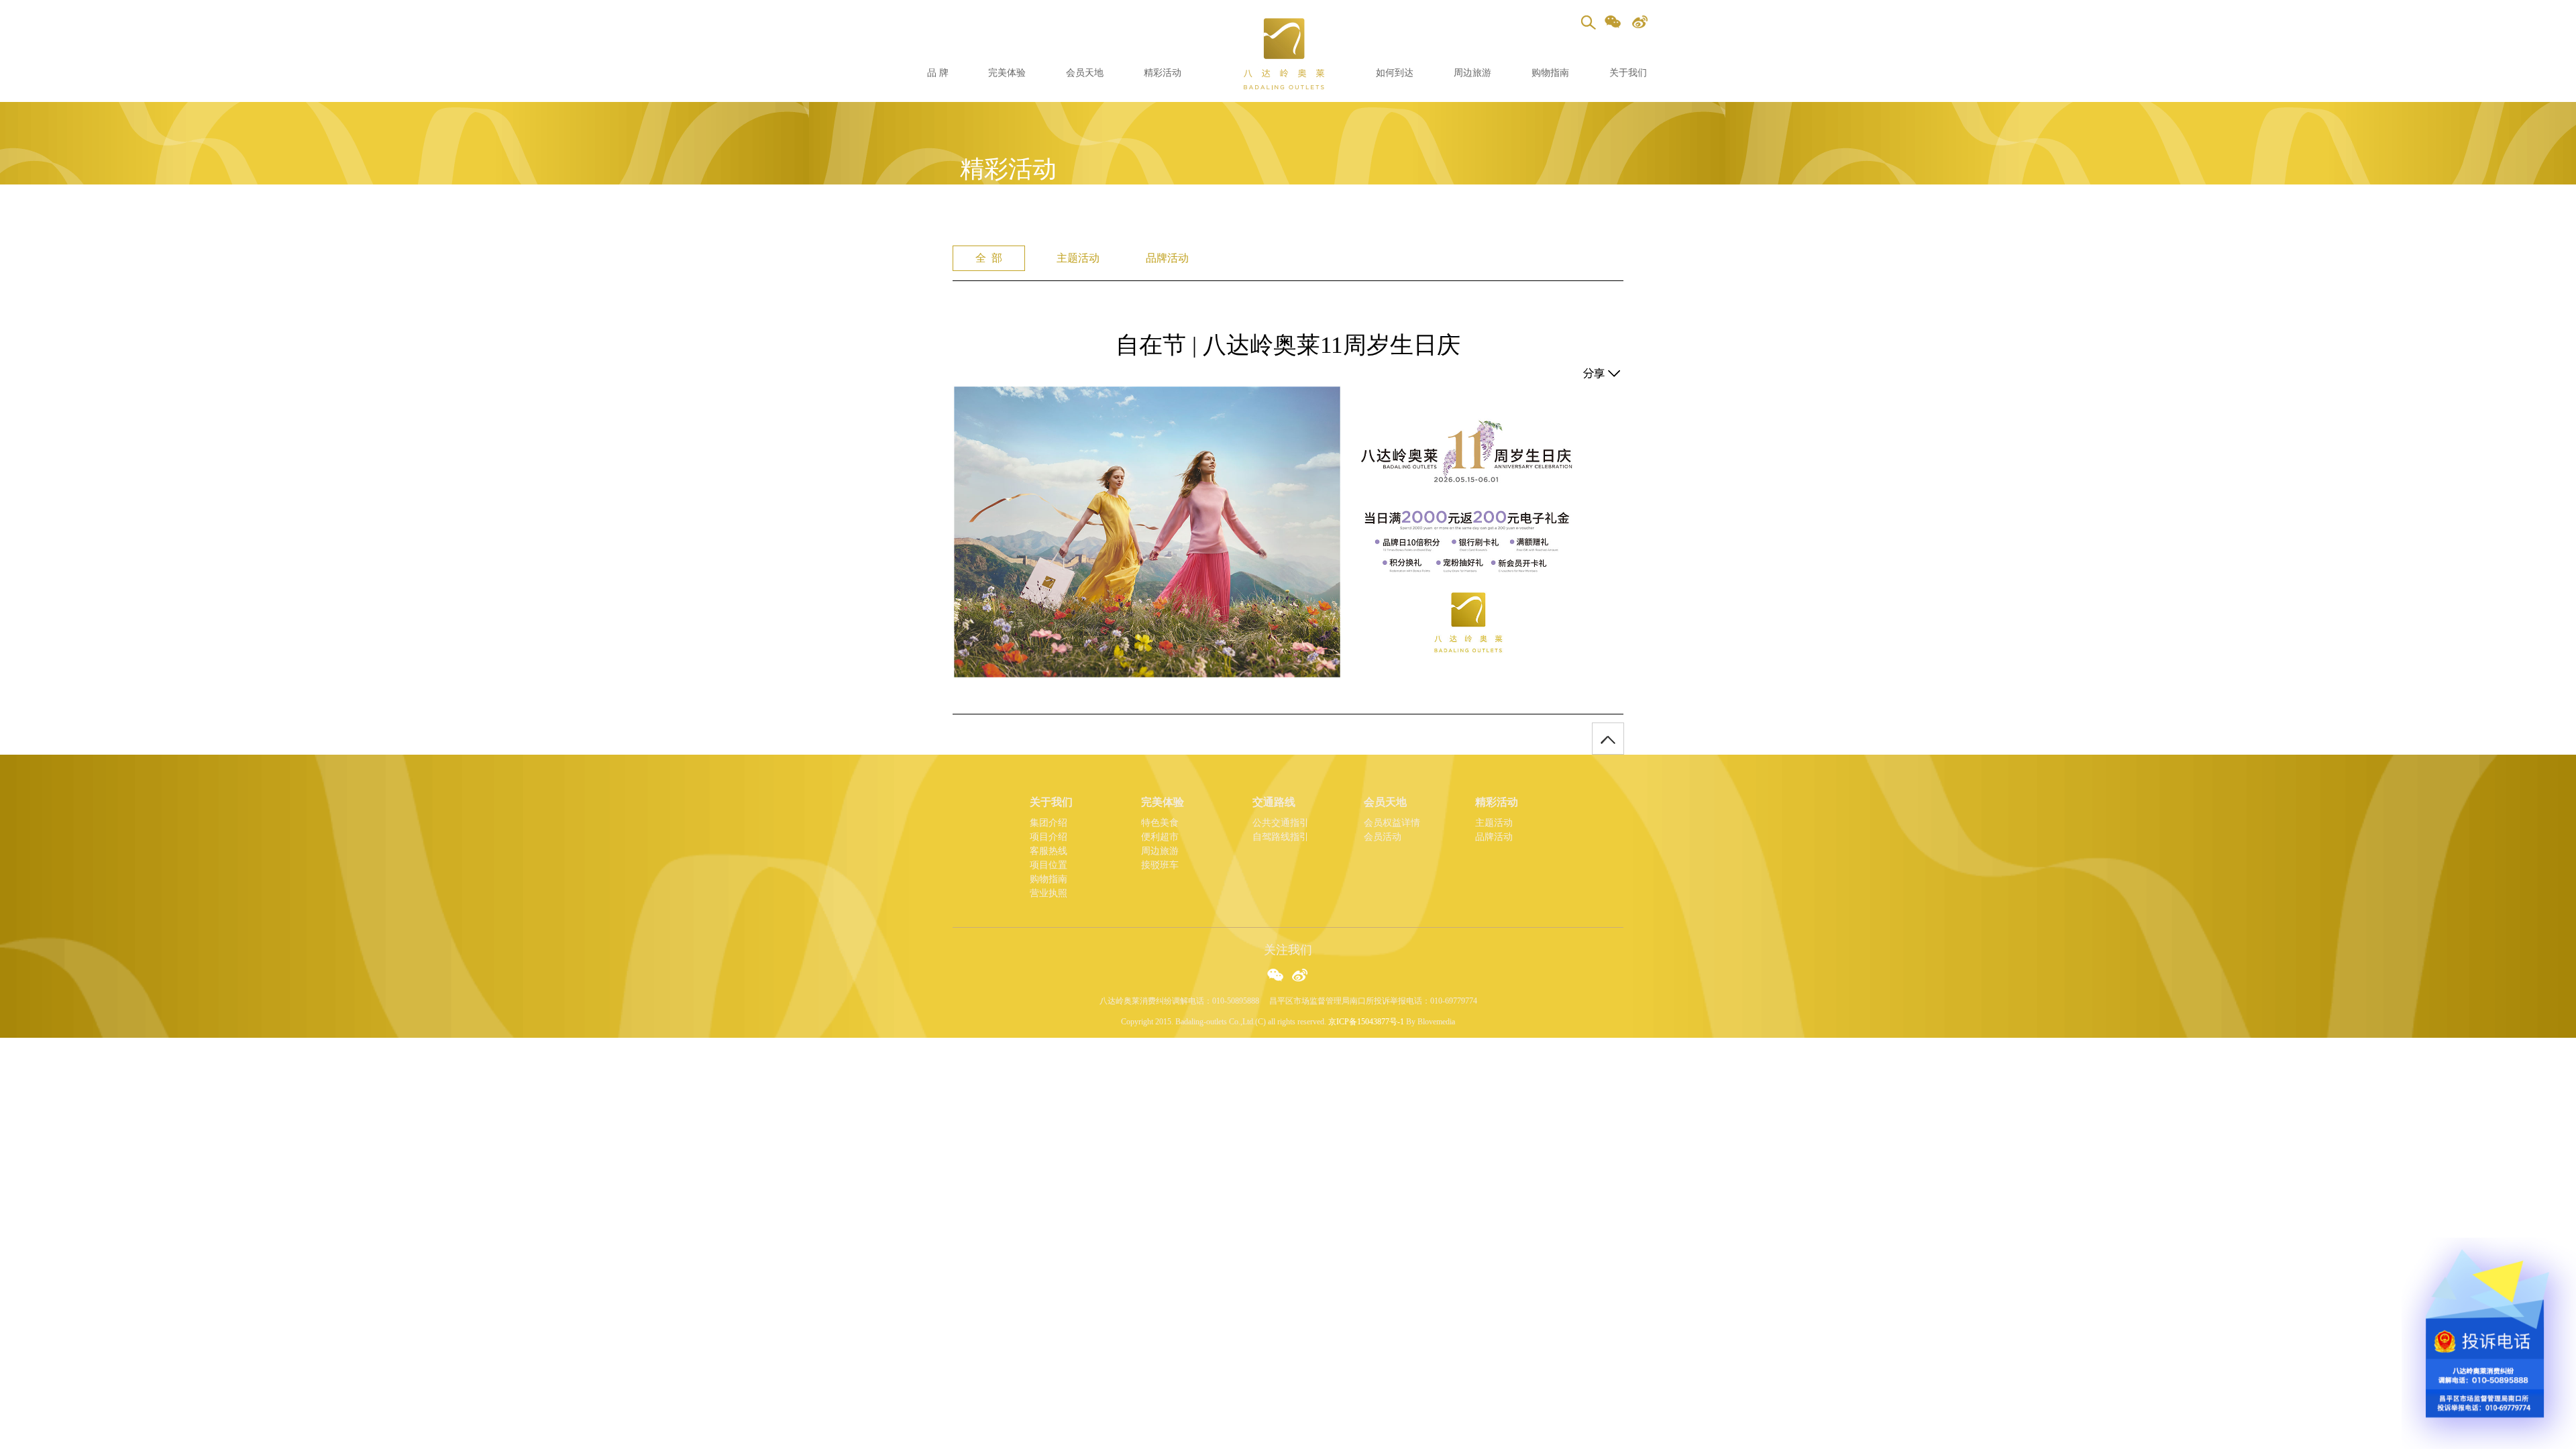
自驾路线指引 (1281, 837)
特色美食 (1160, 823)
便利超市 (1160, 837)
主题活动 (1494, 823)
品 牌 (938, 73)
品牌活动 (1494, 837)
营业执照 (1049, 893)
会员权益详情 (1392, 823)
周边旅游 (1472, 73)
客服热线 (1049, 851)
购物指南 (1550, 73)
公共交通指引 (1281, 823)
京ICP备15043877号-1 (1366, 1022)
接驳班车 (1160, 865)
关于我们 (1628, 73)
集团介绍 (1049, 823)
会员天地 (1085, 73)
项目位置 (1049, 865)
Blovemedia (1436, 1022)
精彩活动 (1163, 73)
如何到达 (1395, 73)
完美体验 (1007, 73)
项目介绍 (1049, 837)
